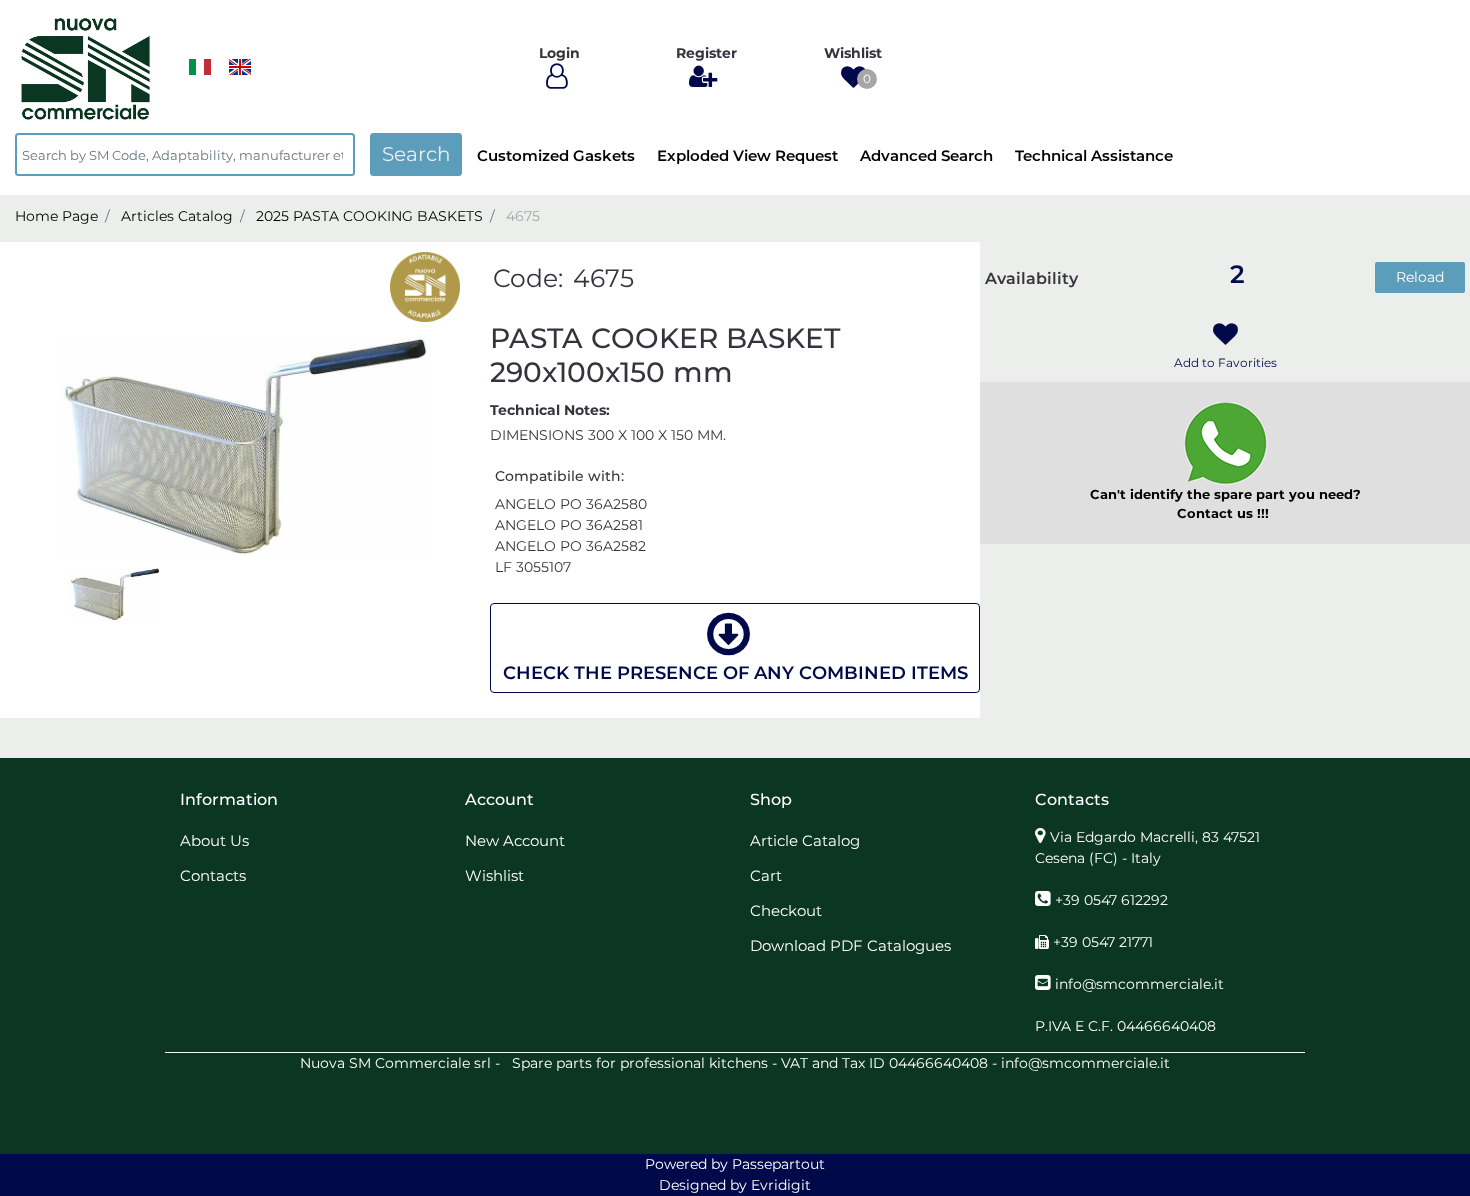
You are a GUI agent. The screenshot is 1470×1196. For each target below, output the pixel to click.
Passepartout (778, 1164)
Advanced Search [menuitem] (926, 155)
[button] (416, 154)
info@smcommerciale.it (1139, 984)
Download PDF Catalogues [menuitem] (850, 945)
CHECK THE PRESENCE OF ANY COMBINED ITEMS (735, 673)
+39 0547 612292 (1111, 900)
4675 (523, 216)
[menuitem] (240, 67)
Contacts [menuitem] (213, 875)
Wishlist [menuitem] (494, 875)
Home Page (56, 216)
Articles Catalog (177, 216)
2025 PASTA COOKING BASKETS (369, 216)
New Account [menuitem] (515, 840)
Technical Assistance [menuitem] (1094, 155)
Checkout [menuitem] (786, 910)
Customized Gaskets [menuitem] (556, 155)
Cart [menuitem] (766, 875)
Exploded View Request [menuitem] (747, 155)
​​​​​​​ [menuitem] (200, 67)
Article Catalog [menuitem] (805, 840)
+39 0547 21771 (1103, 942)
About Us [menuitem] (214, 840)
